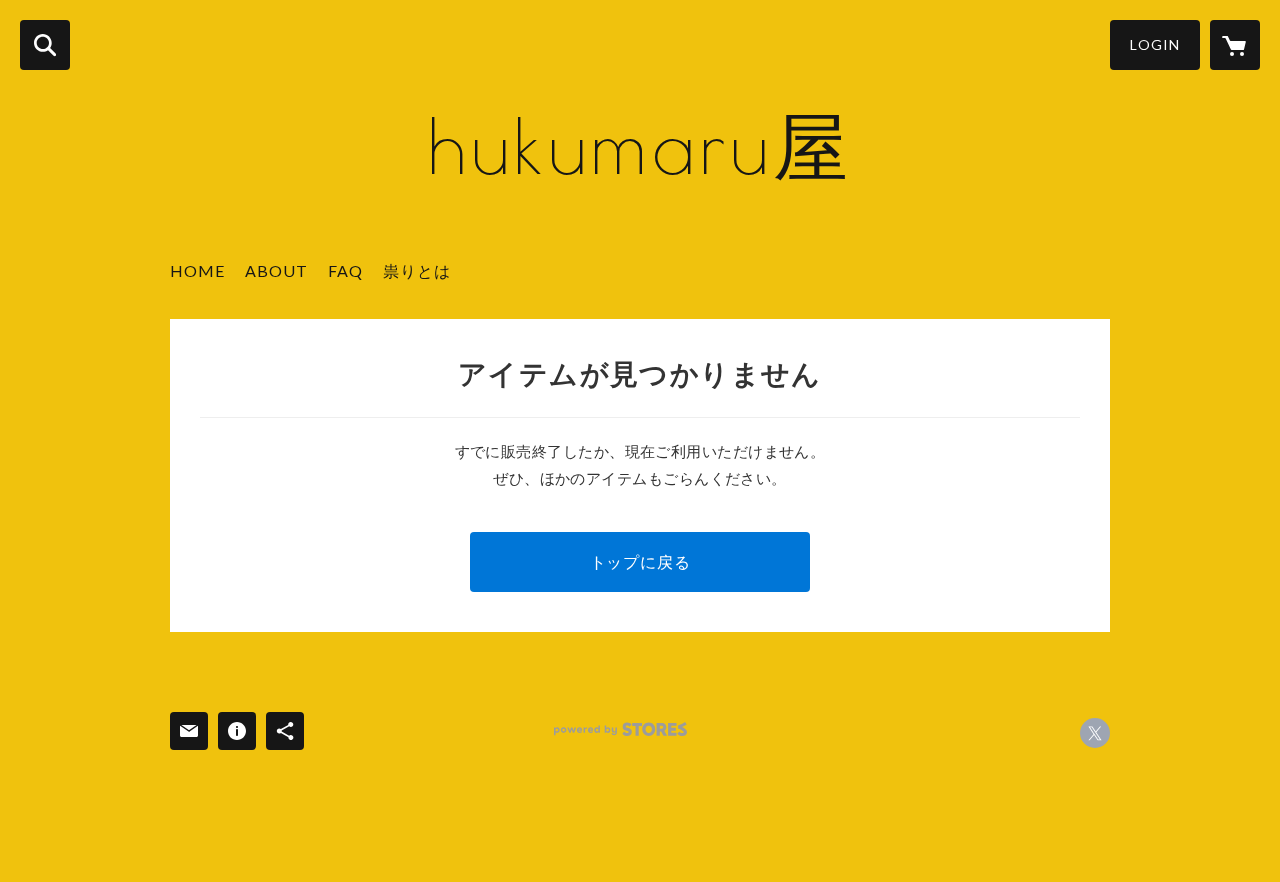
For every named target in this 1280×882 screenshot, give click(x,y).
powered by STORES (620, 729)
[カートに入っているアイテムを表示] (1235, 45)
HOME (197, 270)
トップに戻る (640, 561)
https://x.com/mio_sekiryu (1095, 733)
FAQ (345, 270)
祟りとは (417, 270)
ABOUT (276, 270)
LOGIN (1155, 44)
